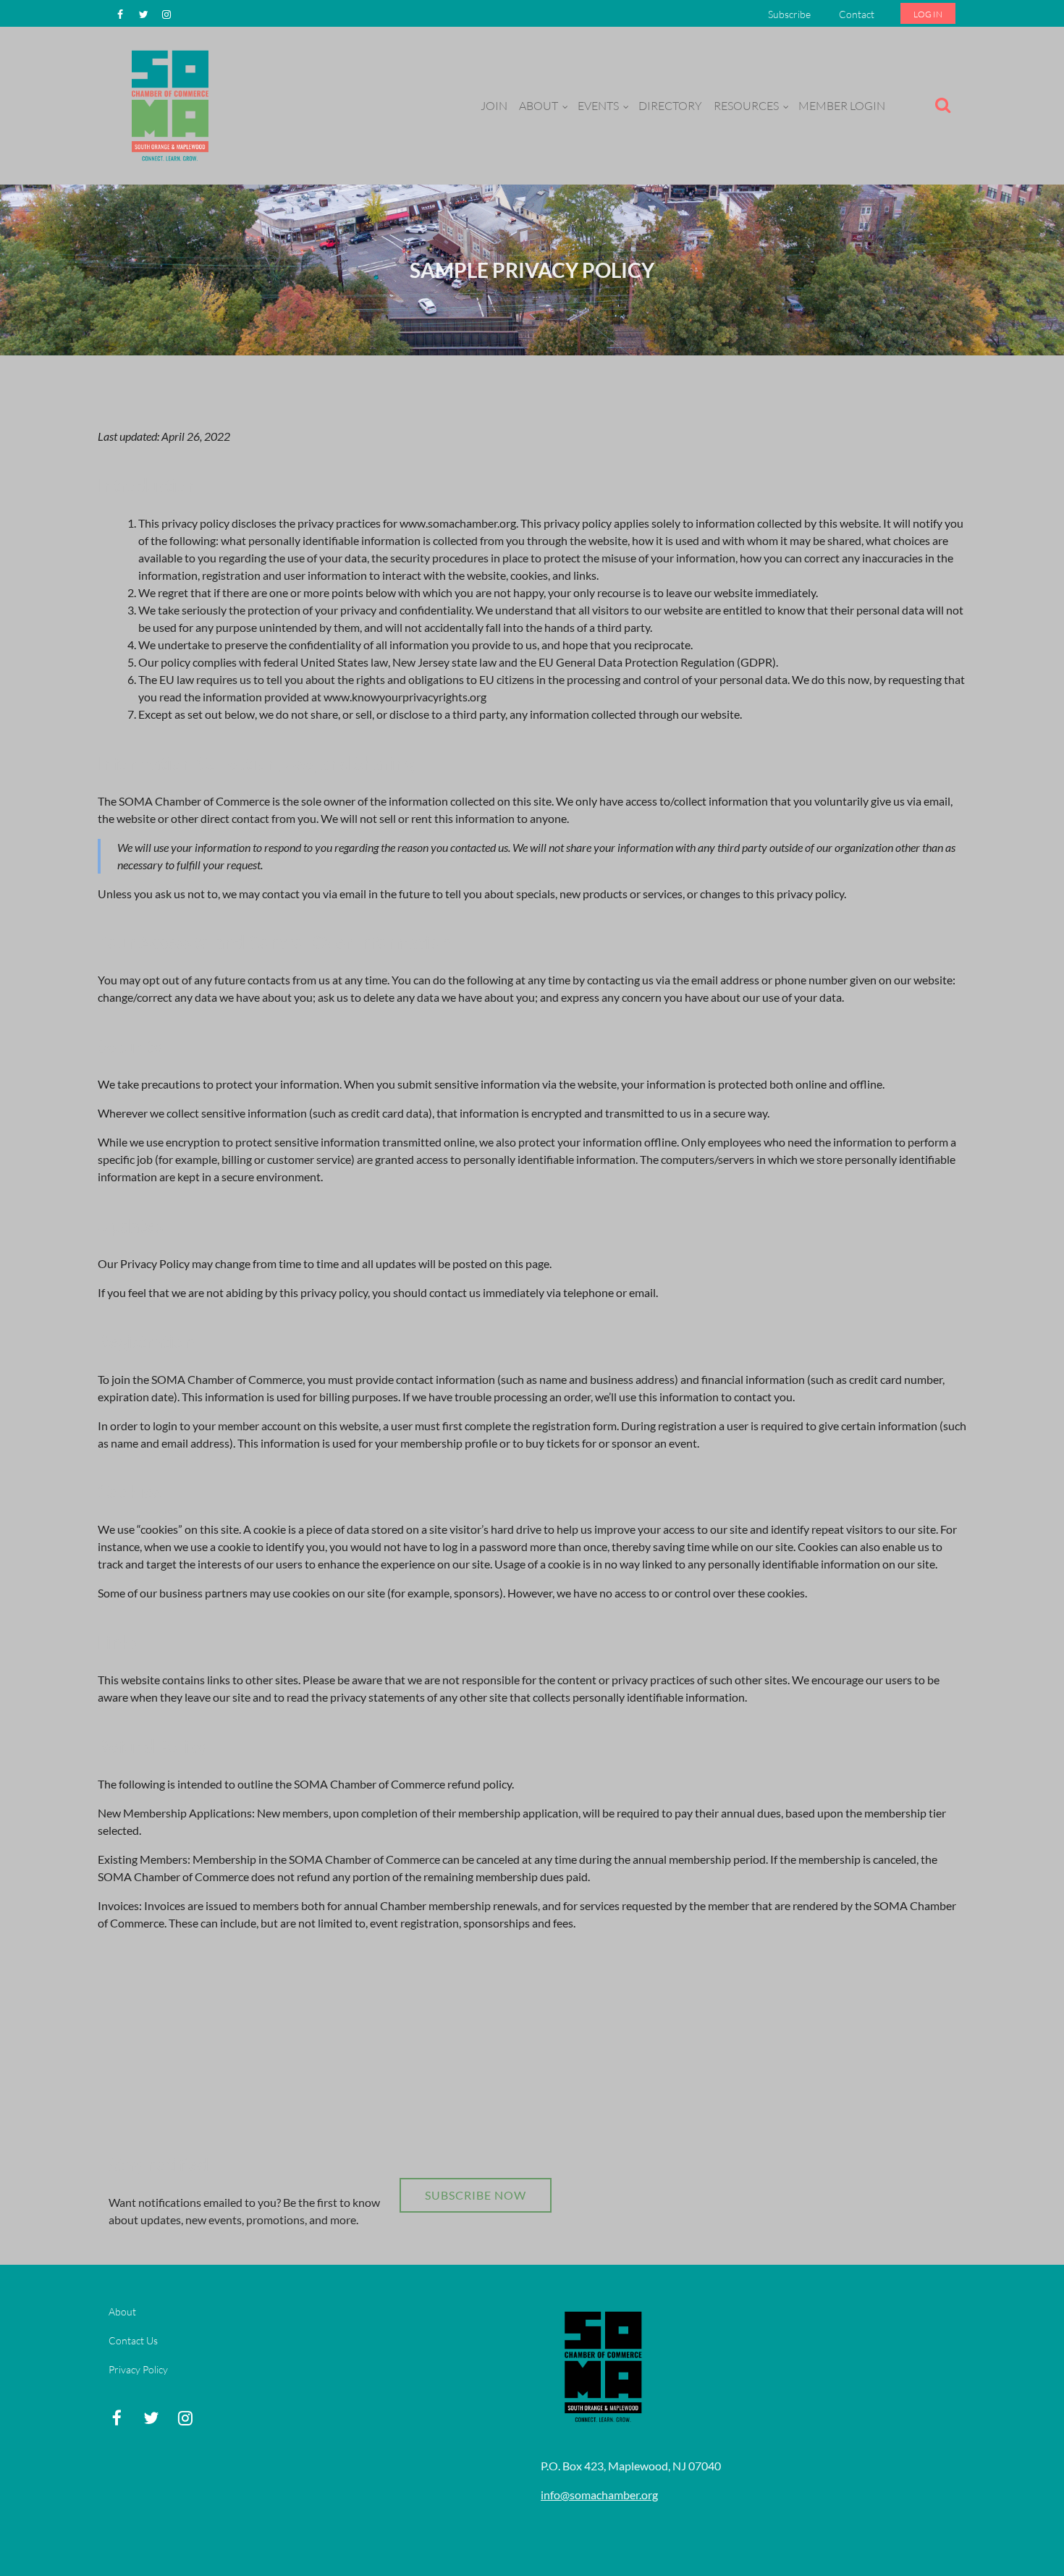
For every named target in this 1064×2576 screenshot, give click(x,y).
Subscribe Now (476, 2195)
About (122, 2311)
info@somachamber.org (599, 2495)
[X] (143, 14)
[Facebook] (120, 14)
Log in (928, 14)
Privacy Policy (138, 2369)
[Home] (170, 162)
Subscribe (789, 14)
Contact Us (133, 2340)
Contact (857, 14)
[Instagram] (166, 14)
